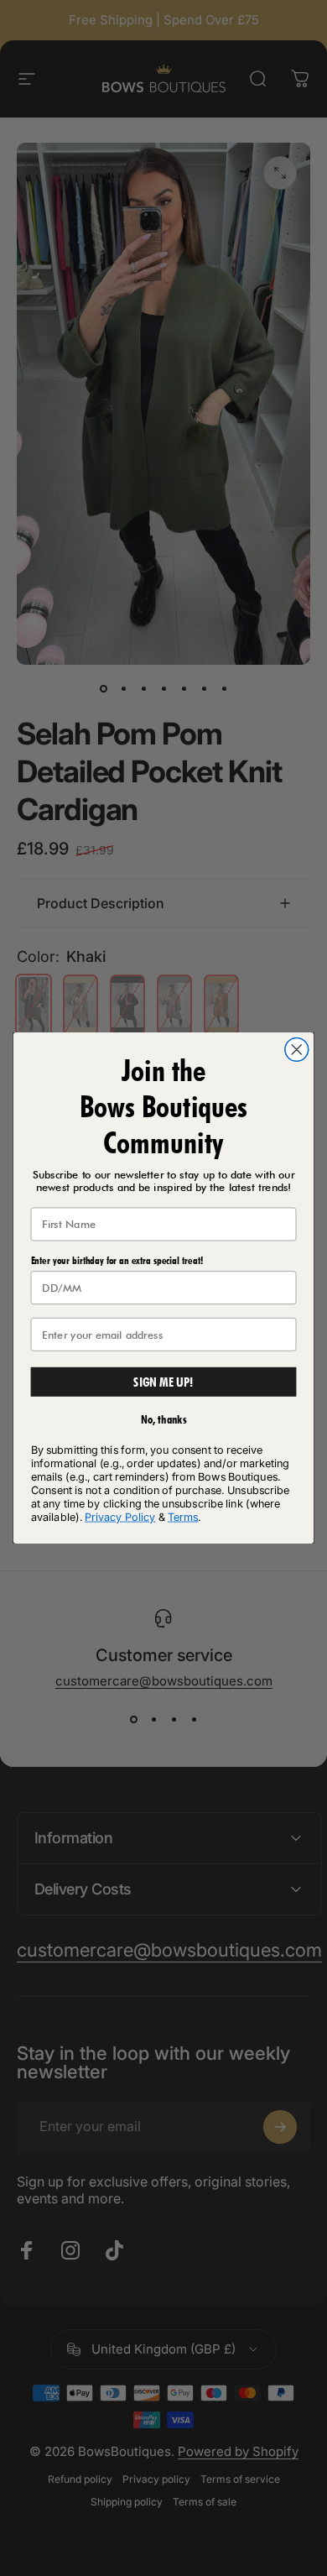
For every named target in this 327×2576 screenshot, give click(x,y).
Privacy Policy (120, 1517)
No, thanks (164, 1420)
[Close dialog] (297, 1049)
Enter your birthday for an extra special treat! (117, 1260)
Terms (183, 1517)
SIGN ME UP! (163, 1382)
